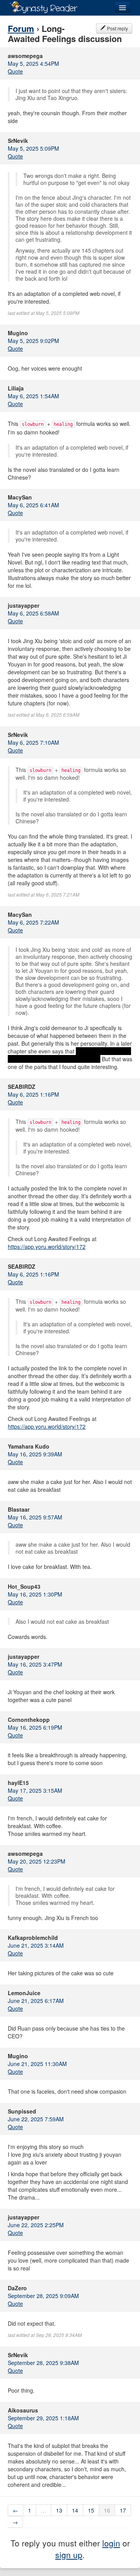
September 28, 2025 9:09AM (43, 2296)
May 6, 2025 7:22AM (33, 922)
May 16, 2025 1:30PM (35, 1594)
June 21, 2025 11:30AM (37, 2064)
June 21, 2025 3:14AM (36, 1945)
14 (75, 2510)
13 (59, 2510)
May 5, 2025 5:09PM (33, 148)
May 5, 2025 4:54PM (33, 63)
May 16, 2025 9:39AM (35, 1454)
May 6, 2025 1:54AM (33, 396)
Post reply (117, 28)
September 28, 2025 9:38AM (43, 2363)
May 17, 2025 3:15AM (35, 1790)
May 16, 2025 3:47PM (35, 1664)
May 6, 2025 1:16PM (33, 1094)
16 (107, 2510)
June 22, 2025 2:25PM (36, 2225)
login (111, 2543)
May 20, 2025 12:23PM (37, 1861)
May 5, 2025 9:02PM (33, 341)
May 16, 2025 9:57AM (35, 1517)
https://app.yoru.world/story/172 (47, 1247)
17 (123, 2510)
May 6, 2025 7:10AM (33, 742)
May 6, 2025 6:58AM (33, 613)
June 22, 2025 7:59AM (36, 2119)
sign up (69, 2555)
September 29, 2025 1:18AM (43, 2418)
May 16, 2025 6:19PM (35, 1727)
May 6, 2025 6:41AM (33, 505)
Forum (21, 28)
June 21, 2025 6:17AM (36, 2001)
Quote (15, 71)
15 (91, 2510)
